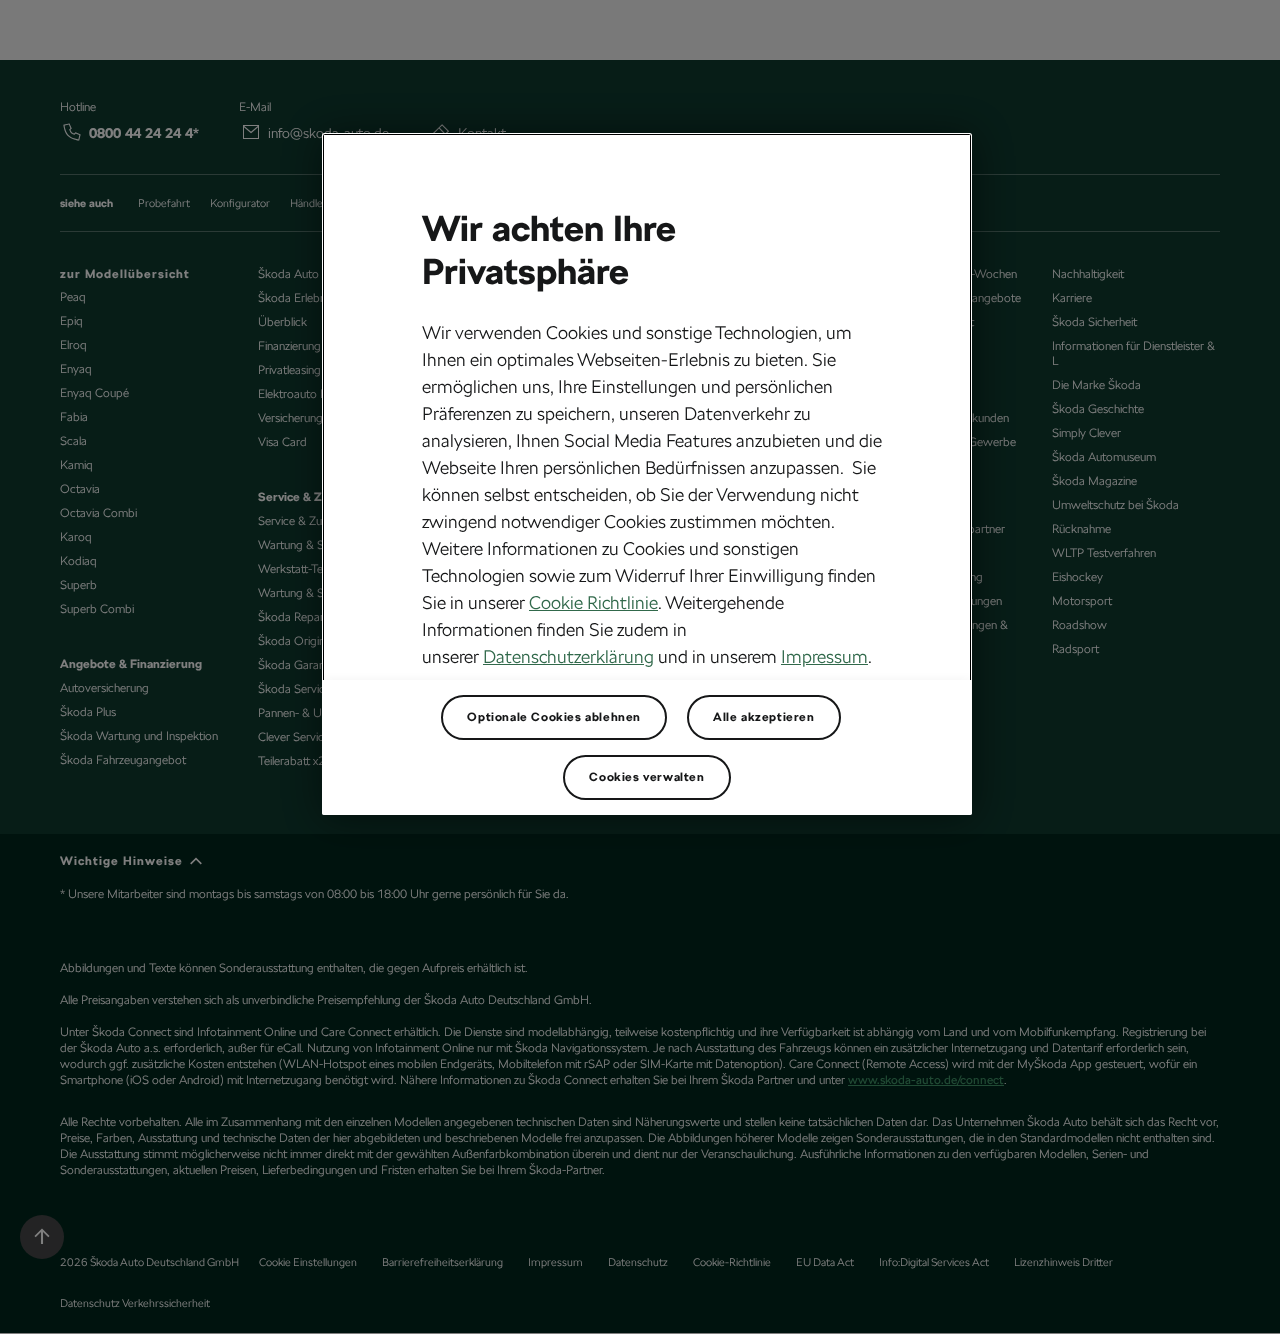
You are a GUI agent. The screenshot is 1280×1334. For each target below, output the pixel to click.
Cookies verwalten (646, 777)
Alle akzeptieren (764, 717)
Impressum (824, 656)
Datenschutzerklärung (568, 656)
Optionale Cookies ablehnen (554, 717)
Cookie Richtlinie (593, 602)
